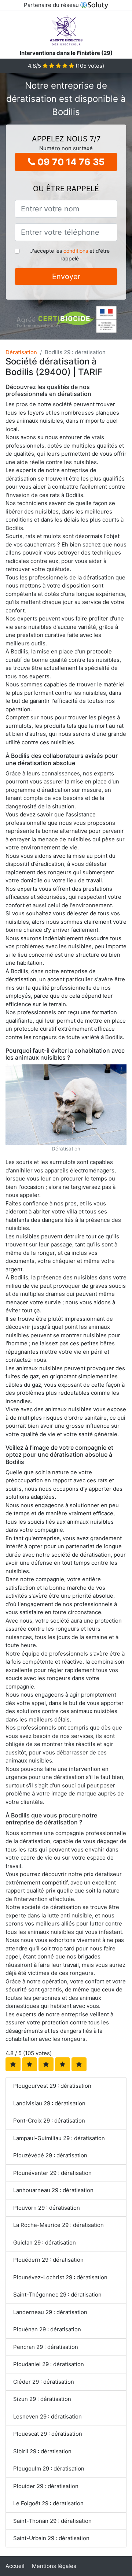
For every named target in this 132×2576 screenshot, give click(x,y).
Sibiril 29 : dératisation (42, 2451)
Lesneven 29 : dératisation (47, 2416)
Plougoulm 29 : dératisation (49, 2468)
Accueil (15, 2566)
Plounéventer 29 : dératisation (52, 2173)
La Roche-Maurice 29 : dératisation (58, 2225)
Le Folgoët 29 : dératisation (48, 2503)
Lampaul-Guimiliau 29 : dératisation (59, 2138)
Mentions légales (54, 2566)
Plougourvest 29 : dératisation (52, 2086)
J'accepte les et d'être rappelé (70, 255)
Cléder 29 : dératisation (44, 2382)
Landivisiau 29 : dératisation (49, 2103)
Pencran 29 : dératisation (46, 2347)
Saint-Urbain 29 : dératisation (51, 2538)
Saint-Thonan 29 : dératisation (52, 2521)
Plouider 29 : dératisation (46, 2486)
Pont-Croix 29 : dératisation (49, 2121)
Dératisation (21, 352)
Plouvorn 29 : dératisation (47, 2208)
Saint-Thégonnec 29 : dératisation (57, 2295)
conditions (76, 251)
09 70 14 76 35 (70, 162)
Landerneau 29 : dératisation (50, 2312)
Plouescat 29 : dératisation (48, 2434)
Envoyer (66, 277)
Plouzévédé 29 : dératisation (50, 2155)
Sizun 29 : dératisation (42, 2399)
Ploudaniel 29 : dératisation (49, 2364)
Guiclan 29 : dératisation (45, 2243)
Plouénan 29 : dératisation (47, 2329)
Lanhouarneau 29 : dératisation (53, 2190)
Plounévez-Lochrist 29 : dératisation (60, 2277)
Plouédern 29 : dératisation (48, 2260)
